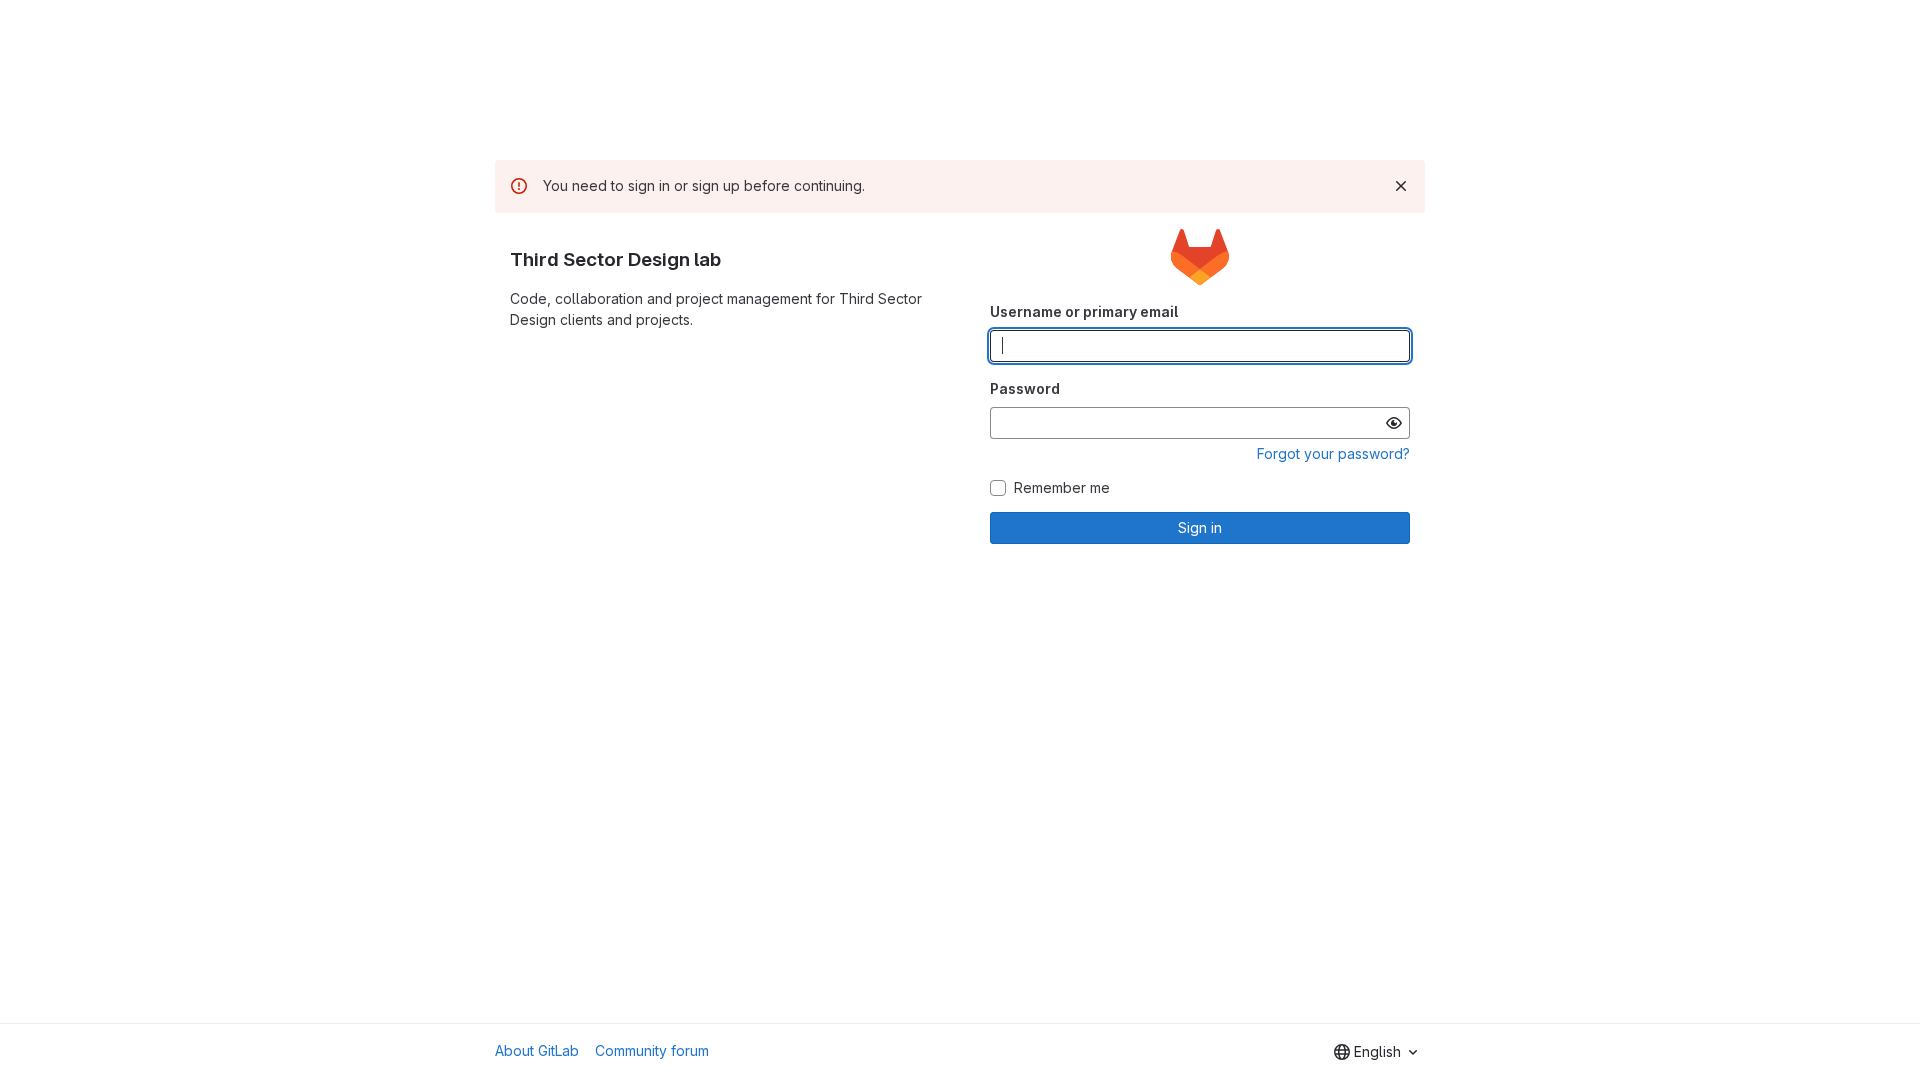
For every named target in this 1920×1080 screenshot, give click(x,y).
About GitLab (537, 1050)
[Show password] (1394, 423)
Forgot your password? (1333, 453)
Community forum (652, 1050)
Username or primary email (1084, 311)
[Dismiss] (1401, 186)
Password (1025, 388)
